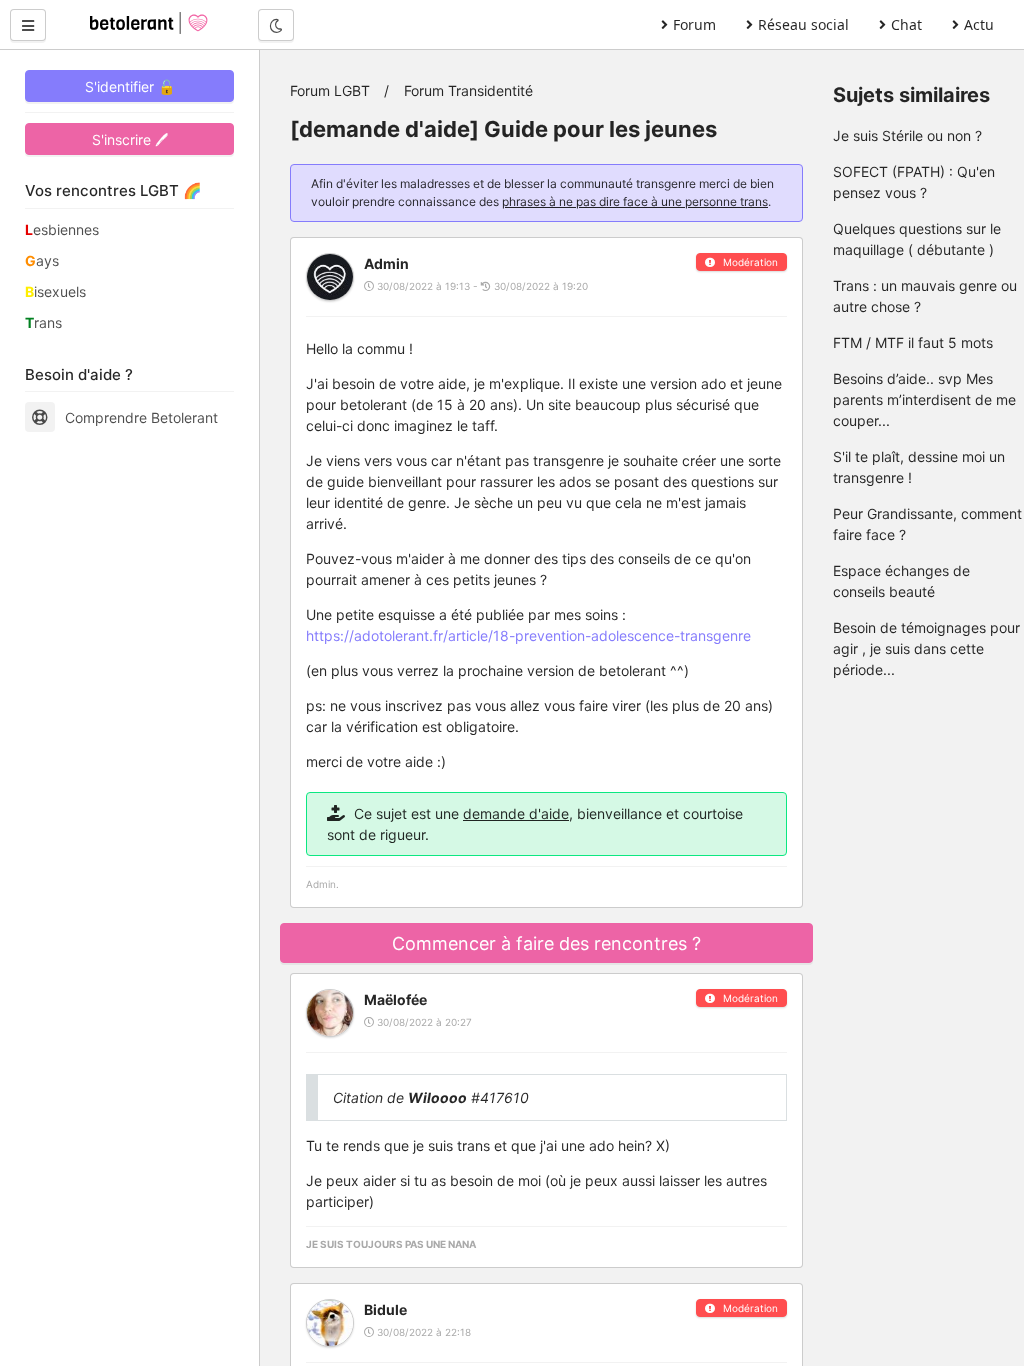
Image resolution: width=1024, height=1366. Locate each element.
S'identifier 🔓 (130, 86)
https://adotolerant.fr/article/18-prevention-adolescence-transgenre (528, 635)
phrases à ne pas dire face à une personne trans (635, 201)
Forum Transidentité (468, 90)
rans (43, 322)
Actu (979, 24)
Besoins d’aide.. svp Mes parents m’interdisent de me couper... (924, 399)
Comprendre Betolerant (141, 417)
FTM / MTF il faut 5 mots (913, 342)
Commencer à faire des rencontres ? (546, 943)
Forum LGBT (330, 90)
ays (42, 260)
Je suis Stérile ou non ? (907, 135)
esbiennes (62, 229)
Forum (694, 24)
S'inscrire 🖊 (130, 139)
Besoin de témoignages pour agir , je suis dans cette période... (926, 648)
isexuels (55, 291)
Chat (906, 24)
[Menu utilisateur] (28, 25)
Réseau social (803, 24)
